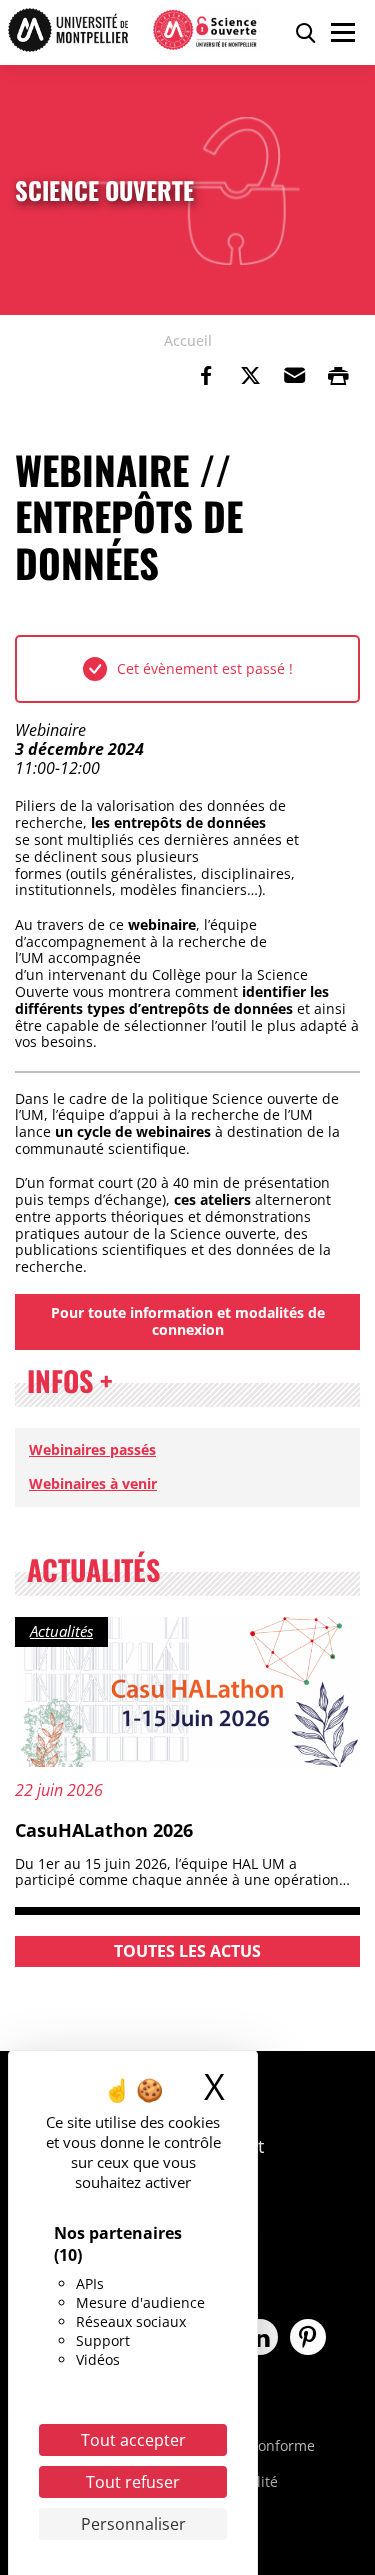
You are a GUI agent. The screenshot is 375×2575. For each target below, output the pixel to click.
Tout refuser (133, 2482)
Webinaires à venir (93, 1483)
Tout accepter (133, 2440)
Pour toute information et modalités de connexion (188, 1321)
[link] (206, 376)
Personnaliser (133, 2524)
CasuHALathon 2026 (104, 1830)
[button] (294, 376)
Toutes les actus (187, 1951)
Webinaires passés (92, 1449)
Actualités (61, 1631)
